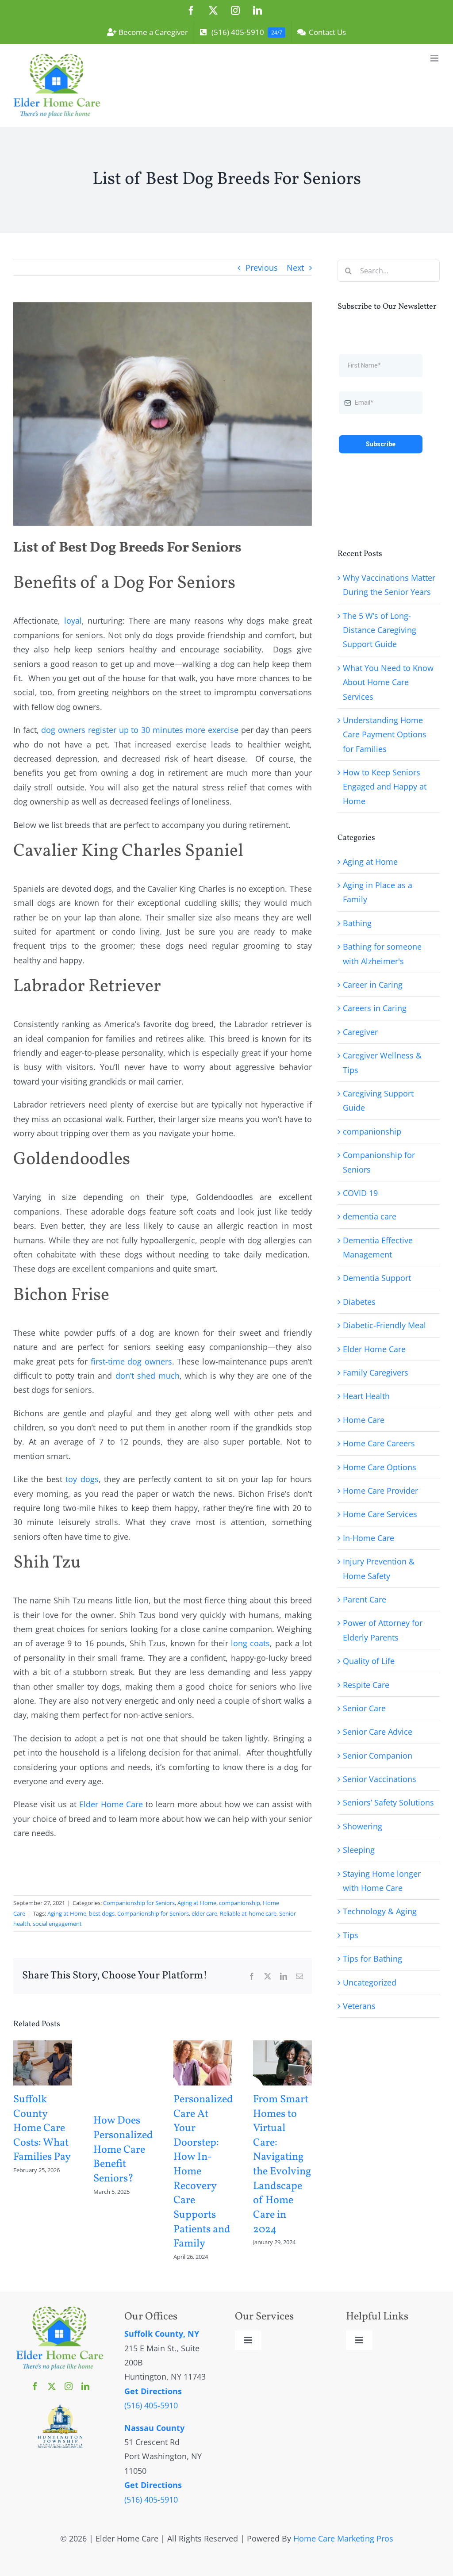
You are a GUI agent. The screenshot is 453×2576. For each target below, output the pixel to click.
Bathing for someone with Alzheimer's (382, 954)
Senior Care (364, 1708)
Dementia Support (377, 1278)
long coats (250, 1643)
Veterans (359, 2006)
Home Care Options (380, 1467)
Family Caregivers (376, 1372)
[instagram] (69, 2386)
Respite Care (366, 1685)
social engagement (57, 1924)
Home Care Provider (380, 1491)
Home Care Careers (379, 1443)
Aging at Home (197, 1903)
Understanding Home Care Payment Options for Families (385, 734)
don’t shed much (148, 1376)
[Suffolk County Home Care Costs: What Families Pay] (43, 2046)
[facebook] (35, 2386)
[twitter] (52, 2386)
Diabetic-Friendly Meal (384, 1325)
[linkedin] (85, 2386)
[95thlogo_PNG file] (60, 2406)
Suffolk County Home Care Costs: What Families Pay (42, 2129)
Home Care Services (380, 1514)
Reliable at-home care (248, 1913)
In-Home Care (369, 1538)
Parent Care (365, 1599)
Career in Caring (373, 985)
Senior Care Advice (378, 1732)
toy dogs (82, 1479)
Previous (262, 268)
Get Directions (153, 2391)
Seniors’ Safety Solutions (388, 1802)
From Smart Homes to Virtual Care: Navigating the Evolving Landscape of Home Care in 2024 (282, 2165)
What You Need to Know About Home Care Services (388, 682)
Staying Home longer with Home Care (382, 1881)
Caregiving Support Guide (378, 1100)
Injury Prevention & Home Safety (379, 1568)
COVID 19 (360, 1193)
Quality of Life (369, 1661)
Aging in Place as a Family (378, 892)
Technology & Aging (380, 1911)
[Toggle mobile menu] (435, 58)
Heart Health (366, 1396)
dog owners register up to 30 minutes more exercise (140, 730)
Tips (351, 1935)
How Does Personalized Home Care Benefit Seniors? (123, 2150)
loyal (73, 621)
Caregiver (360, 1032)
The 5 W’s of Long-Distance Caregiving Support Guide (380, 630)
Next (295, 268)
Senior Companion (378, 1756)
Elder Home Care (111, 1804)
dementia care (370, 1216)
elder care (204, 1913)
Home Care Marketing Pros (343, 2538)
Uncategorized (370, 1982)
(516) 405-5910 (151, 2405)
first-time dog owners (131, 1361)
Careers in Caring (375, 1008)
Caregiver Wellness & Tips (382, 1062)
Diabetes (359, 1302)
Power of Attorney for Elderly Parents (383, 1630)
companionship (240, 1903)
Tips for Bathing (372, 1959)
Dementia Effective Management (378, 1247)
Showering (363, 1826)
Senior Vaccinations (380, 1779)
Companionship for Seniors (139, 1903)
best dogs (102, 1913)
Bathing (357, 923)
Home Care (364, 1420)
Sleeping (359, 1850)
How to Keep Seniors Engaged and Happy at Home (385, 787)
